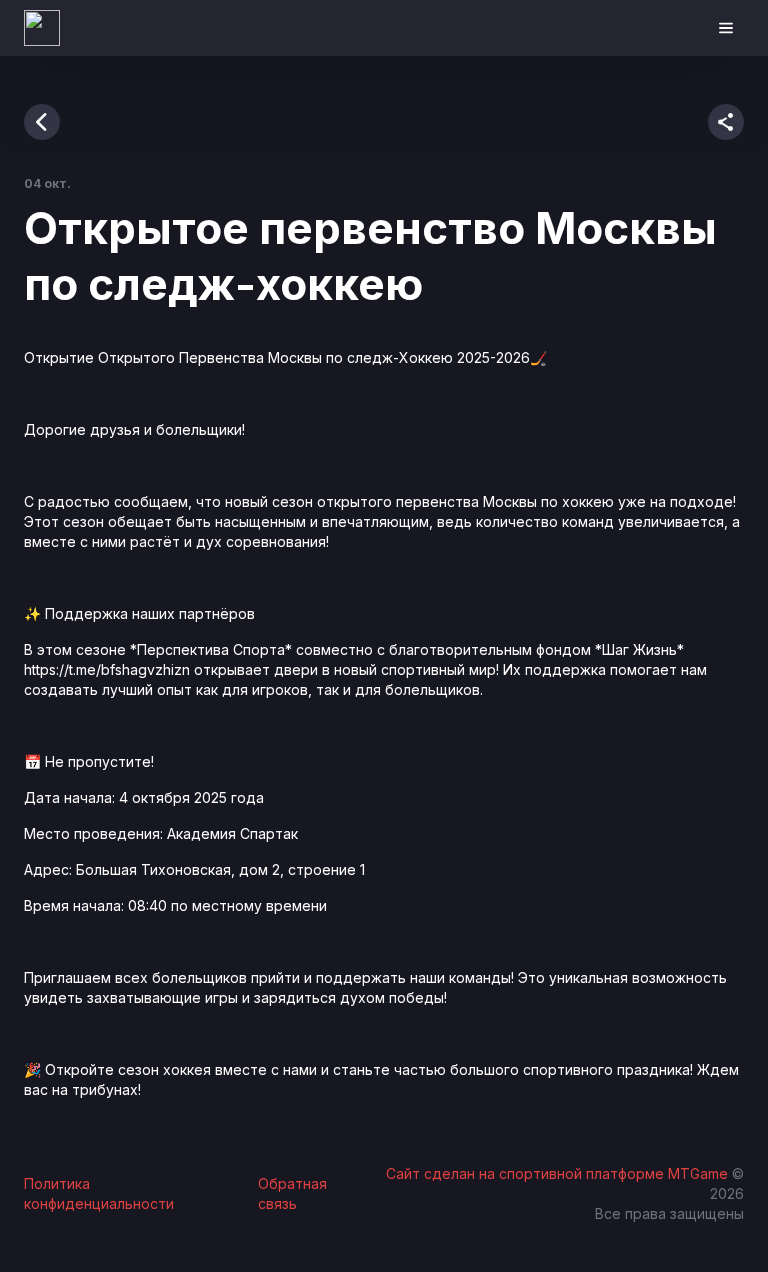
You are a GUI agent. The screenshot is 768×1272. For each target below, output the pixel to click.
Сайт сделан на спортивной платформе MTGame (559, 1173)
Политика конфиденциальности (99, 1193)
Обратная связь (292, 1193)
